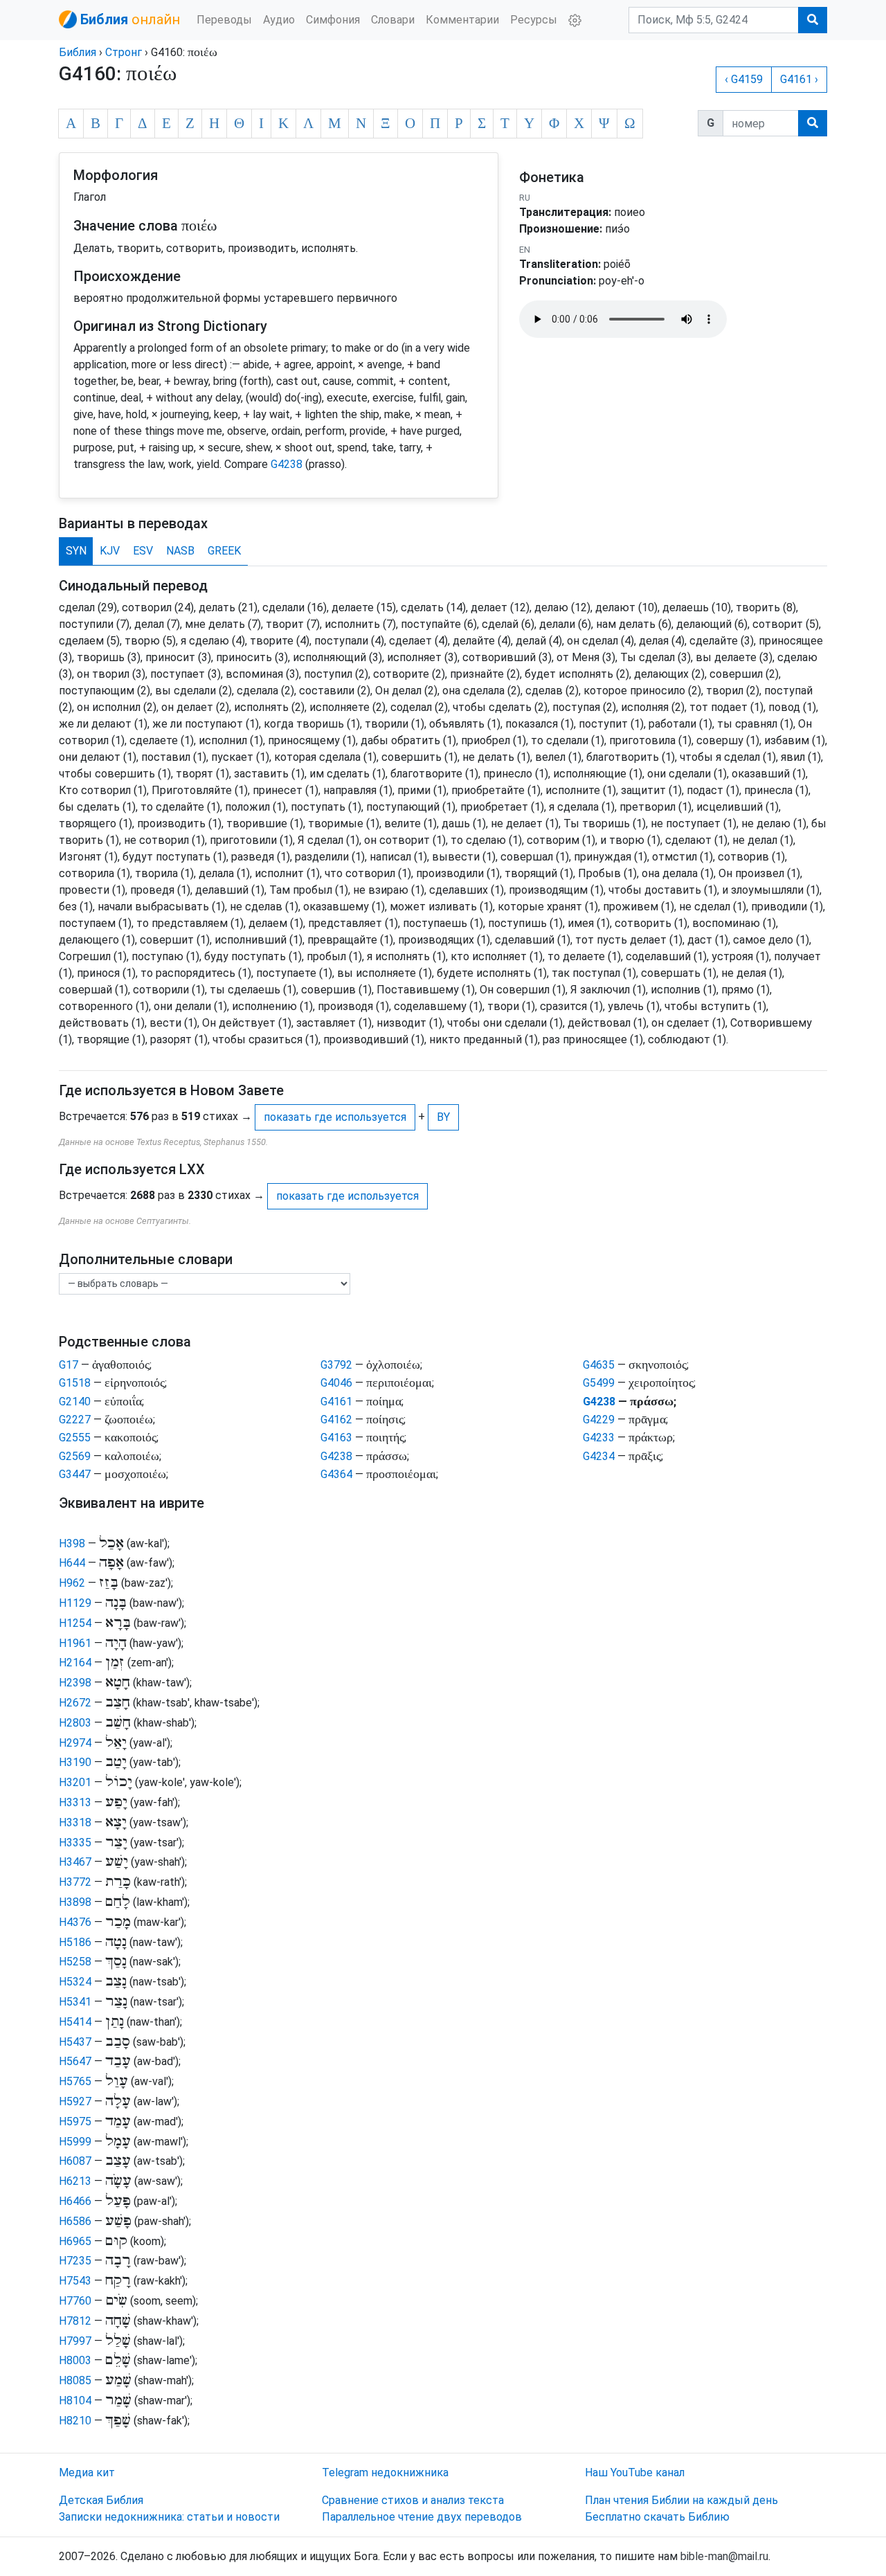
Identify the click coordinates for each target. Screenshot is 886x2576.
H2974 (75, 1743)
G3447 (75, 1474)
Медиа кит (87, 2473)
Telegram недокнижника (385, 2473)
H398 (72, 1543)
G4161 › (799, 79)
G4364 (336, 1474)
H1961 (75, 1643)
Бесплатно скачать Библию (657, 2517)
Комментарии (462, 20)
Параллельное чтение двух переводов (422, 2517)
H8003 (75, 2360)
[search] (813, 123)
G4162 (336, 1420)
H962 (72, 1583)
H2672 (75, 1703)
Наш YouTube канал (635, 2473)
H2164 (75, 1663)
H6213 (75, 2181)
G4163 (336, 1438)
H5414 (75, 2022)
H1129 (75, 1603)
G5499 (599, 1383)
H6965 (75, 2241)
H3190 (75, 1762)
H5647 (75, 2061)
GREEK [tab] (224, 551)
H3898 (75, 1902)
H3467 (75, 1862)
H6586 (75, 2221)
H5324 (75, 1982)
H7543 (75, 2281)
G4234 (599, 1456)
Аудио (279, 20)
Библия (78, 52)
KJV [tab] (110, 551)
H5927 (75, 2101)
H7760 (75, 2301)
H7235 (75, 2261)
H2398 (75, 1683)
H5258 (75, 1962)
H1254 (75, 1623)
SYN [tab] (76, 551)
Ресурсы (534, 20)
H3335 (75, 1843)
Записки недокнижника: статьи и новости (169, 2517)
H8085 (75, 2380)
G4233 (599, 1438)
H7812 (75, 2321)
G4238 (287, 464)
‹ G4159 (744, 79)
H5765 (75, 2081)
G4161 (336, 1402)
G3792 (336, 1365)
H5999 (75, 2142)
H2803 (75, 1723)
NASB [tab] (180, 551)
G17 (69, 1365)
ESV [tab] (143, 551)
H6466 (75, 2201)
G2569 (75, 1456)
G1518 (75, 1383)
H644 (72, 1563)
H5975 (75, 2122)
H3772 (75, 1882)
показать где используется (335, 1117)
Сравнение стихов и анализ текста (413, 2500)
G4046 (336, 1383)
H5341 (75, 2002)
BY (443, 1117)
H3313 (75, 1802)
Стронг (124, 52)
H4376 (75, 1922)
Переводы (224, 20)
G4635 (599, 1365)
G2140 (75, 1402)
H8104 (75, 2401)
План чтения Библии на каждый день (681, 2500)
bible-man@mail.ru (724, 2556)
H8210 (75, 2421)
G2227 (75, 1420)
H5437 (75, 2042)
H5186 (75, 1942)
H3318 (75, 1822)
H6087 (75, 2161)
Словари (393, 20)
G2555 (75, 1438)
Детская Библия (101, 2500)
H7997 (75, 2341)
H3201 (75, 1782)
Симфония (333, 20)
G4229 (599, 1420)
